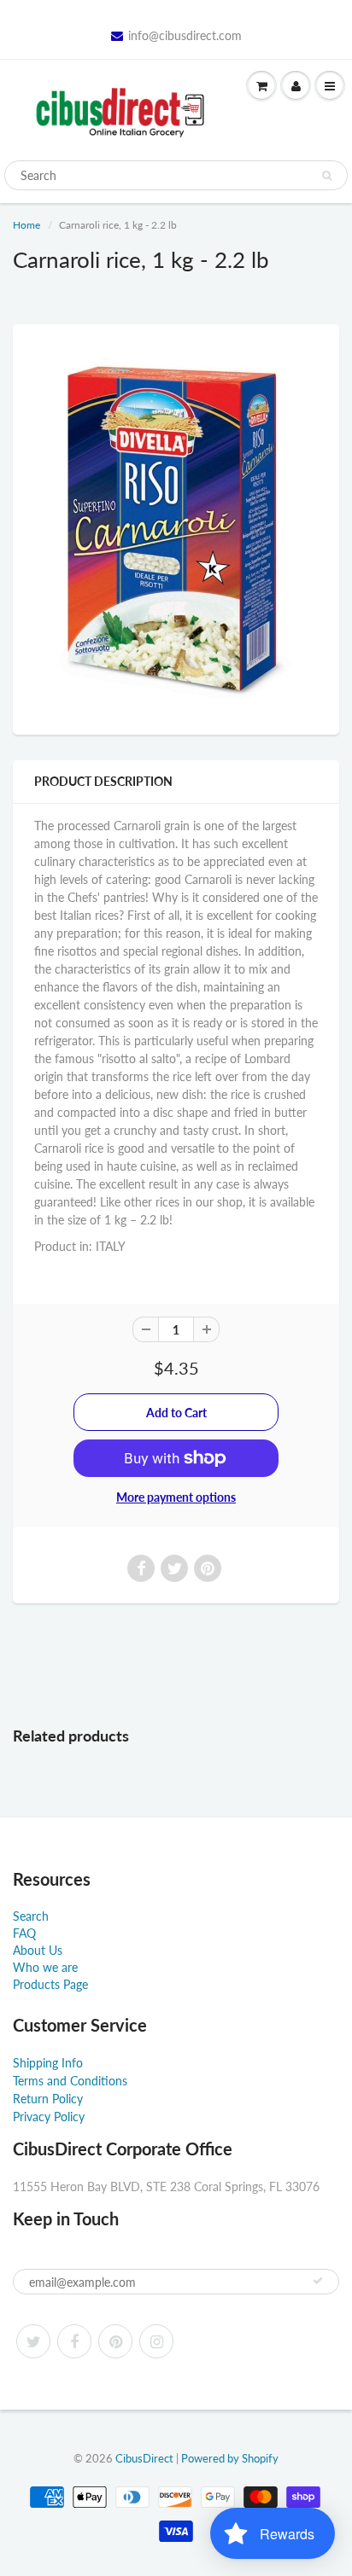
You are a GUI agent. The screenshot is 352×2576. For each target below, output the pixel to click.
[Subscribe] (318, 2281)
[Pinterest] (115, 2341)
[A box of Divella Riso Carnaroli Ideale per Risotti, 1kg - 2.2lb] (176, 527)
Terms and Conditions (70, 2081)
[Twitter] (33, 2341)
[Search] (327, 176)
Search (31, 1916)
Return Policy (48, 2099)
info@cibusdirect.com (185, 35)
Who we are (45, 1967)
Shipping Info (48, 2063)
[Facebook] (74, 2341)
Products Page (50, 1984)
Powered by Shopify (230, 2458)
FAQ (24, 1933)
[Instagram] (156, 2341)
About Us (38, 1950)
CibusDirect (144, 2458)
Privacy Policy (49, 2117)
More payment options (176, 1497)
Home (26, 225)
